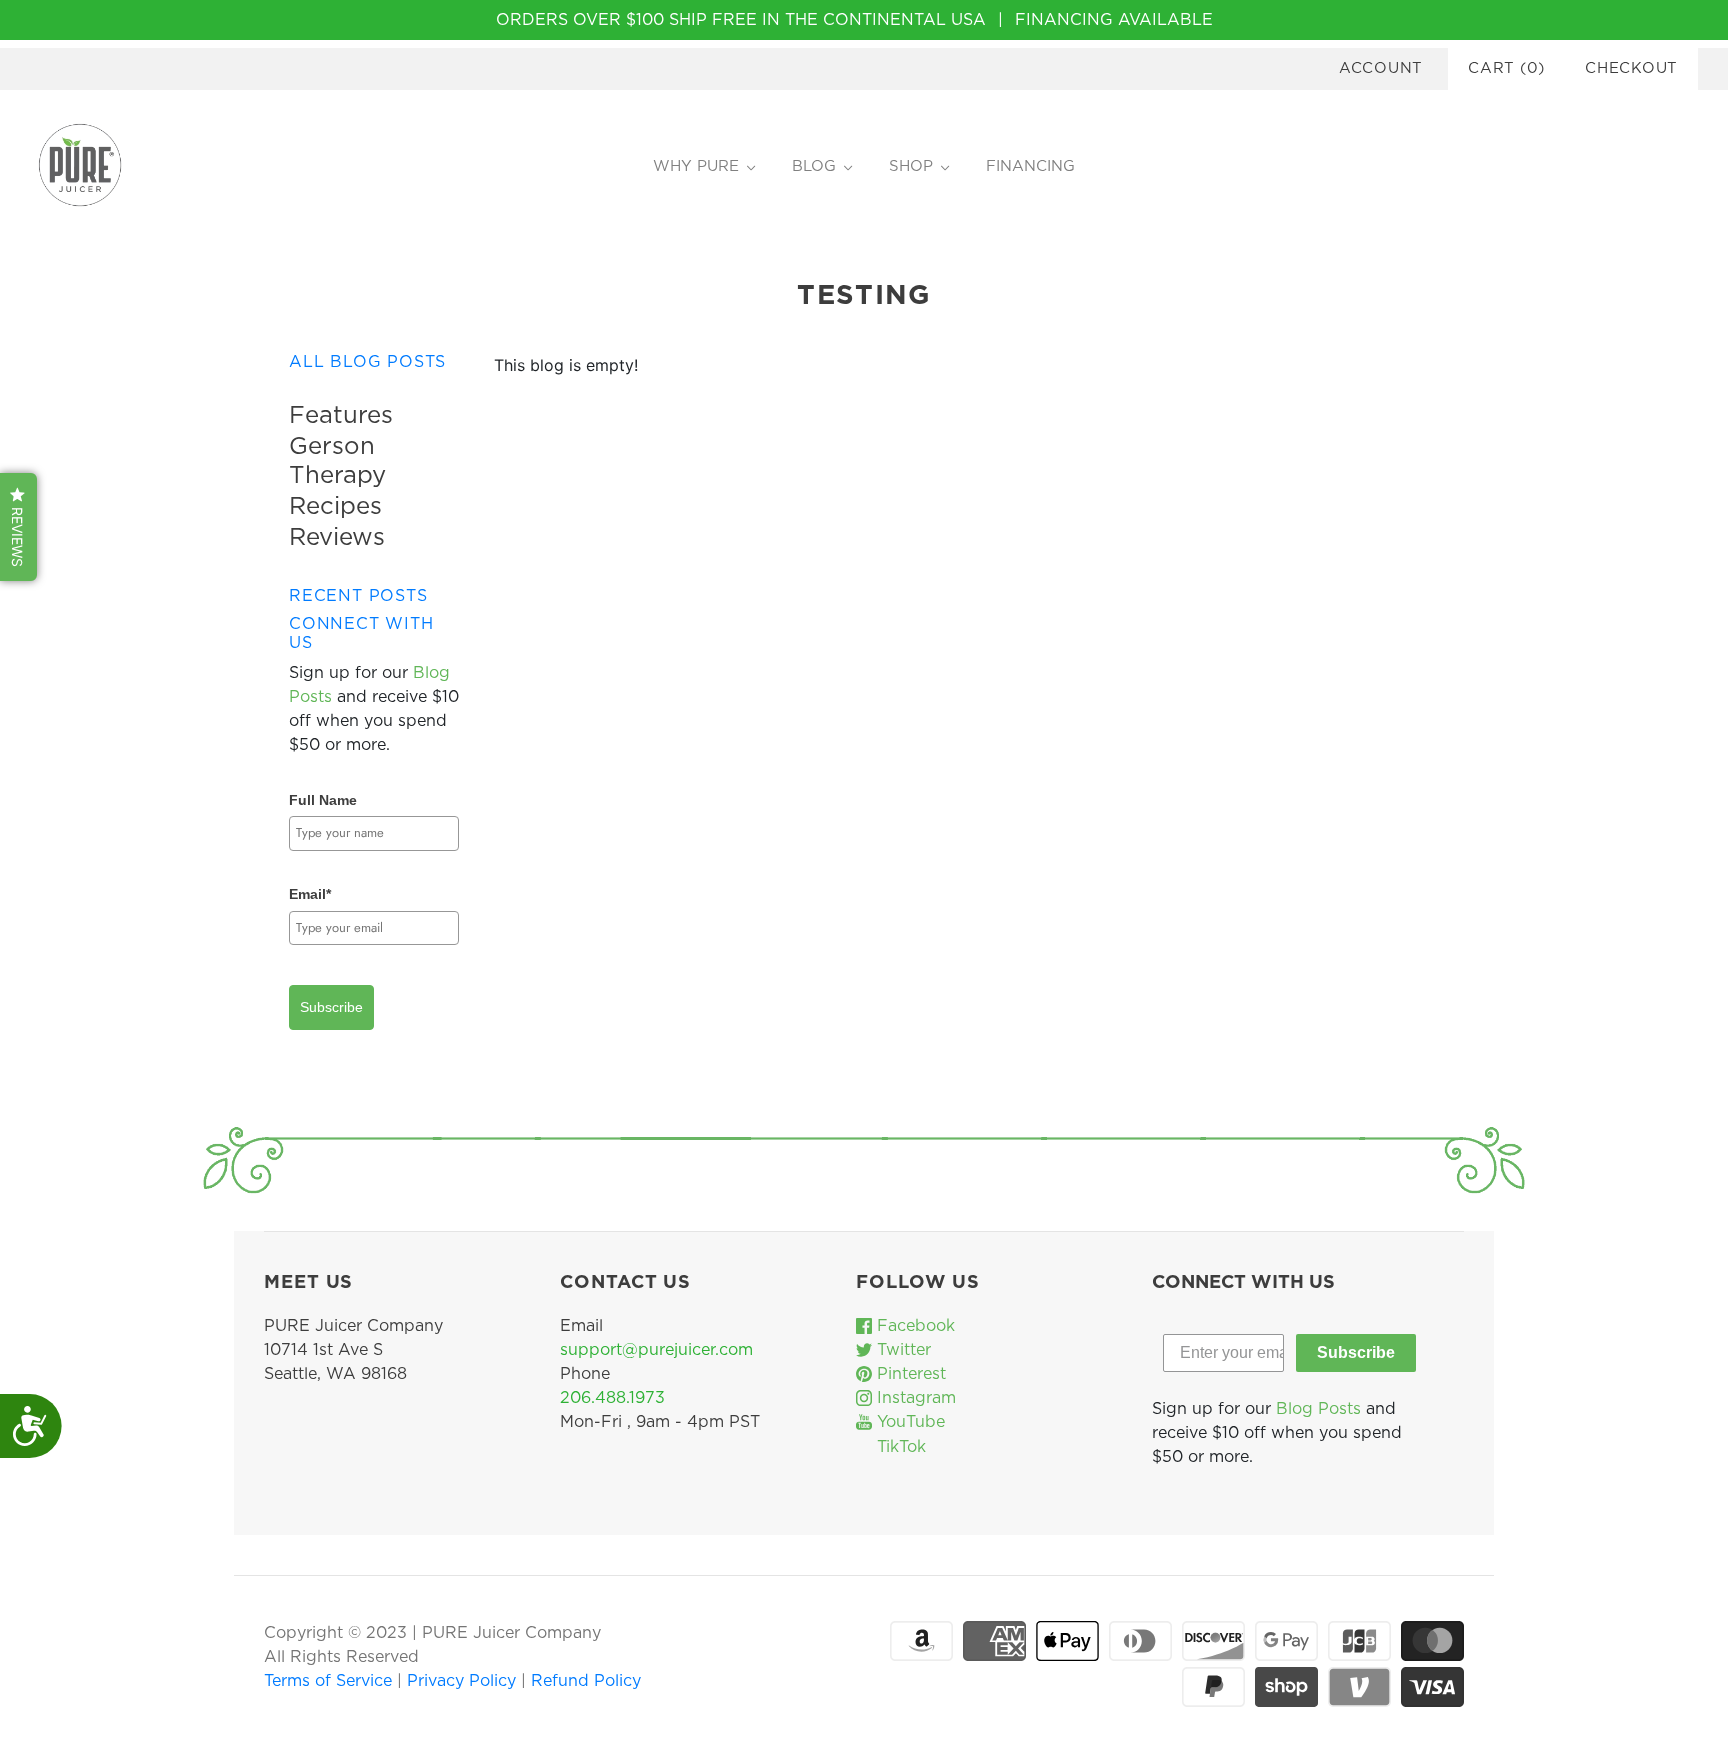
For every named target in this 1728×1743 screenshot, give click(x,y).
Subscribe (331, 1007)
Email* (310, 894)
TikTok (899, 1447)
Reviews (337, 538)
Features (341, 416)
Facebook (913, 1326)
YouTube (908, 1422)
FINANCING (1030, 166)
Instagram (914, 1398)
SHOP (911, 166)
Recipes (335, 507)
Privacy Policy (464, 1681)
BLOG (814, 166)
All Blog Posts (367, 362)
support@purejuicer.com (656, 1350)
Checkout (1631, 68)
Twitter (901, 1350)
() (1506, 68)
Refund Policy (586, 1681)
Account (1381, 68)
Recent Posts (358, 596)
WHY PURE (696, 166)
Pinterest (909, 1374)
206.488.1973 (612, 1398)
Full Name (323, 800)
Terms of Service (330, 1681)
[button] (18, 527)
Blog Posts (1318, 1409)
